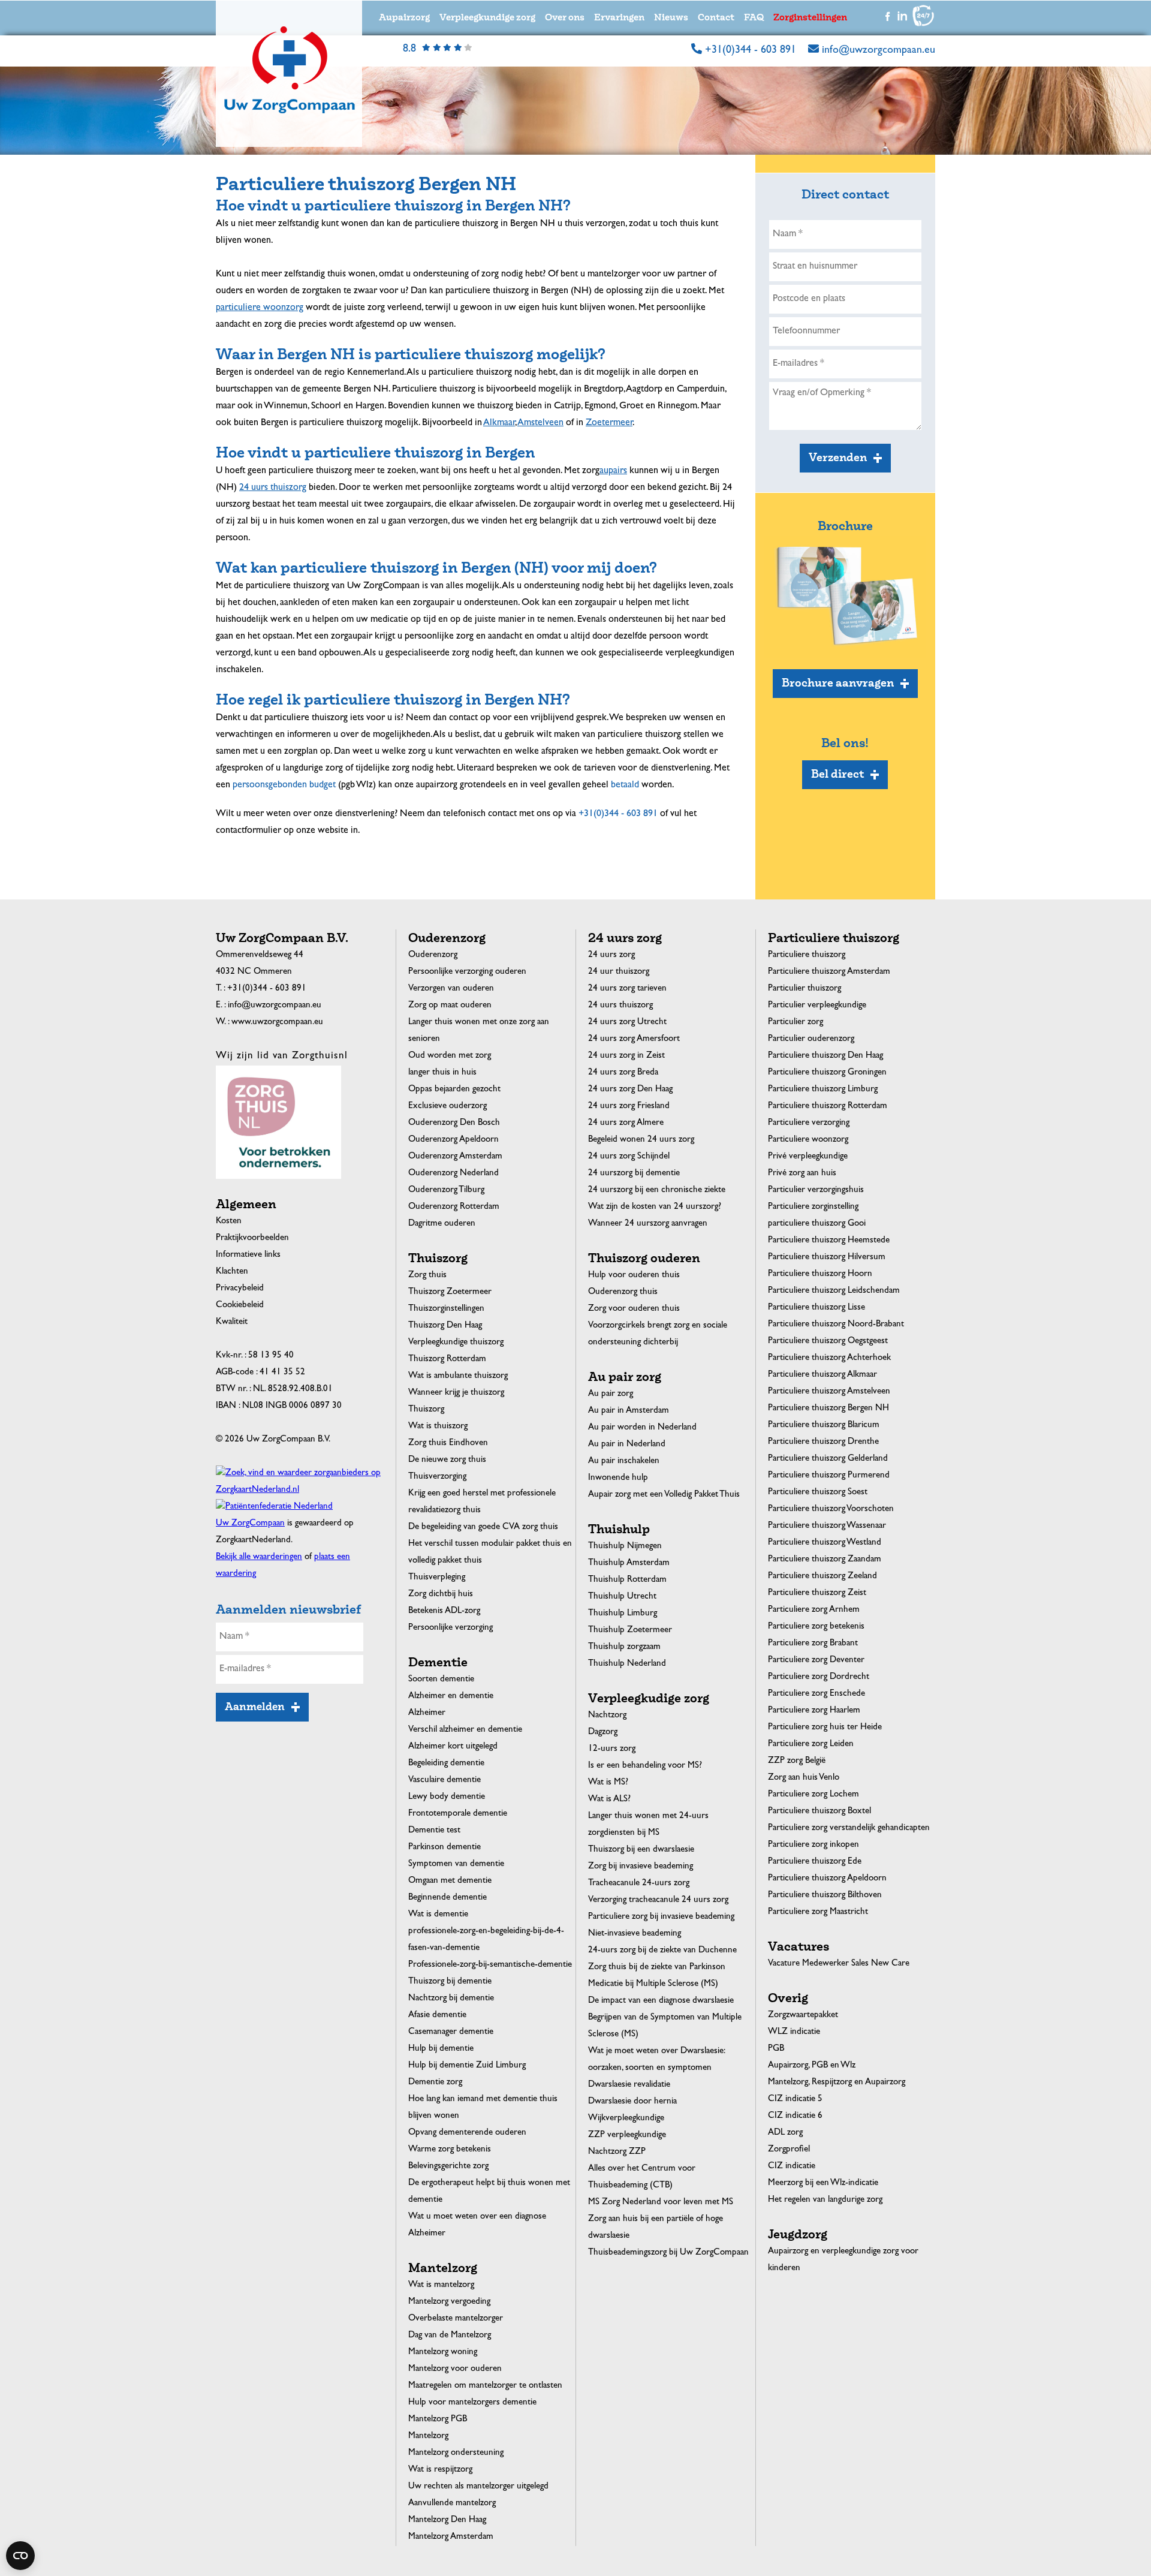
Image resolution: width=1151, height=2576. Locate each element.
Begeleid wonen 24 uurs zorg (641, 1140)
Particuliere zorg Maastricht (818, 1913)
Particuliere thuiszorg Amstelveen (829, 1392)
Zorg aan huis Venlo (804, 1778)
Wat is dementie (438, 1915)
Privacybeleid (240, 1289)
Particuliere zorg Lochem (813, 1795)
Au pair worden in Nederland (642, 1428)
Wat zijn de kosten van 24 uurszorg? (655, 1207)
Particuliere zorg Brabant (813, 1644)
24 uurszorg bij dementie (634, 1174)
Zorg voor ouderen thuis (634, 1309)
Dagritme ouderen (442, 1224)
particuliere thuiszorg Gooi (817, 1224)
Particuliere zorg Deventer (816, 1661)
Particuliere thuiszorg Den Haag (825, 1056)
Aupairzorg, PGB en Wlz (812, 2066)
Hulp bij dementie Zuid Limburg (467, 2066)
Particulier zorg (796, 1023)
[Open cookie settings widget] (20, 2556)
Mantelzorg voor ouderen (455, 2369)
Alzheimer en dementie (451, 1697)
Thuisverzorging (437, 1477)
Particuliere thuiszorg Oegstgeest (828, 1342)
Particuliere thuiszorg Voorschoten (831, 1510)
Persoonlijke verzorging (451, 1628)
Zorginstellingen (810, 18)
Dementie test (434, 1831)
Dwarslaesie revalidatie (629, 2085)
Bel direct (837, 774)
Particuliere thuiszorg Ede (815, 1862)
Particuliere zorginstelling (813, 1207)
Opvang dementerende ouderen (467, 2133)
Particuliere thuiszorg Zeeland (822, 1577)
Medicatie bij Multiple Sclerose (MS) (653, 1984)
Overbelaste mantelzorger (456, 2319)
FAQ (754, 18)
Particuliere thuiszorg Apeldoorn (827, 1879)
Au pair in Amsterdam (629, 1411)
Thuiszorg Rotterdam (447, 1360)
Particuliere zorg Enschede (816, 1694)
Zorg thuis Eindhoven (448, 1444)
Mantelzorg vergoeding (449, 2302)
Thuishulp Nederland (627, 1664)
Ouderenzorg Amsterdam (455, 1157)
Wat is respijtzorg (440, 2470)
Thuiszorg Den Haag (445, 1326)
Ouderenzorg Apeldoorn (454, 1140)
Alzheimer (427, 1713)
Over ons (565, 18)
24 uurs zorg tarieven (627, 989)
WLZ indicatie (794, 2032)
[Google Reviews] (439, 51)
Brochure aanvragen (838, 683)
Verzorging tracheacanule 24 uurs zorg (658, 1901)
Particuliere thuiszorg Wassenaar (827, 1526)
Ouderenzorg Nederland (454, 1174)
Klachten (232, 1272)
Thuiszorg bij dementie (450, 1982)
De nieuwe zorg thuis (447, 1460)
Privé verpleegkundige (808, 1157)
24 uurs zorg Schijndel (629, 1157)
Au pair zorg (611, 1394)
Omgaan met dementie (450, 1881)
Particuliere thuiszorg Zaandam (825, 1560)
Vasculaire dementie (445, 1781)
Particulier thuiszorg (805, 989)
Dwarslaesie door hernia (632, 2102)
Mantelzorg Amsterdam (451, 2537)
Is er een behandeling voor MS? (645, 1766)
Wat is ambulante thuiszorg (458, 1376)
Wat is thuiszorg (438, 1427)
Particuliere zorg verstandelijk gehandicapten (849, 1829)
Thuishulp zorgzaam (624, 1647)
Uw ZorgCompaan (250, 1524)
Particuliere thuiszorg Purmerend (829, 1476)
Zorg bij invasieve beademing (641, 1867)
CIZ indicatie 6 (795, 2116)
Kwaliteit (232, 1322)
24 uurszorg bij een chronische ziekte (657, 1191)
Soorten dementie (441, 1680)
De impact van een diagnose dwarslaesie (661, 2001)
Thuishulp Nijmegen (625, 1547)
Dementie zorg (435, 2083)
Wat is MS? (608, 1783)
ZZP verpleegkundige (627, 2136)
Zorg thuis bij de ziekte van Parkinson (657, 1968)
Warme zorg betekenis (450, 2150)
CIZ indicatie (792, 2167)
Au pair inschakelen (624, 1462)
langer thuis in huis (442, 1073)
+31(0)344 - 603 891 (751, 51)
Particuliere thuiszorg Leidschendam (834, 1291)
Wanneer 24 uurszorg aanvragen (648, 1224)
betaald (625, 786)
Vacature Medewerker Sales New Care (839, 1964)
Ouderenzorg (433, 956)
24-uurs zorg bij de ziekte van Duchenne (662, 1951)
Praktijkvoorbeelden (252, 1239)
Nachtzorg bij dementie (451, 1999)
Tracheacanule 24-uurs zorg (639, 1884)
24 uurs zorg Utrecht (627, 1023)
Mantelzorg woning (443, 2353)
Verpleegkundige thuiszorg (456, 1343)
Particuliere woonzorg (808, 1140)
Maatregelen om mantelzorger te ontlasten (485, 2386)
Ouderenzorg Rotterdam (454, 1207)
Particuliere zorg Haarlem (814, 1711)
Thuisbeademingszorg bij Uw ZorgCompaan (668, 2253)
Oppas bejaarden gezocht (454, 1090)
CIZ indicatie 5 (795, 2100)
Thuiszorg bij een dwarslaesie (641, 1850)
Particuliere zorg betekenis (816, 1627)
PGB (776, 2049)
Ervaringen (619, 18)
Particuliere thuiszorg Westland (825, 1543)
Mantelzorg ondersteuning (456, 2453)
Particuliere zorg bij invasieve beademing (661, 1917)
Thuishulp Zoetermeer (630, 1631)
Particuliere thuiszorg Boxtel (819, 1812)
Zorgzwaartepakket (803, 2016)
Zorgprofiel (789, 2150)
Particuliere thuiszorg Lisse (816, 1308)
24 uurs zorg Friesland (629, 1107)
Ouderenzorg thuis (623, 1292)
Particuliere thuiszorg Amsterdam (829, 972)
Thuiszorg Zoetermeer (450, 1292)
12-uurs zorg (612, 1749)
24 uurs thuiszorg (620, 1006)
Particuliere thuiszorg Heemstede (829, 1241)
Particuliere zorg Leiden (811, 1745)
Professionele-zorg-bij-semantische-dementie (490, 1965)
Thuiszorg (426, 1410)
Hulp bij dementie (441, 2049)
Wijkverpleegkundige (626, 2119)
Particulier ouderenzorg (811, 1039)
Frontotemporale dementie (458, 1814)
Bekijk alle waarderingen (259, 1558)
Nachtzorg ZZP (617, 2152)
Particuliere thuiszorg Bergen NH (828, 1409)
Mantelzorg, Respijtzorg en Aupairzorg (837, 2083)
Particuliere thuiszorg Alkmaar (822, 1375)
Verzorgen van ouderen (451, 989)
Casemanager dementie (451, 2032)
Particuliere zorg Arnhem (814, 1610)
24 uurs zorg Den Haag (630, 1090)
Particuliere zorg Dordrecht (819, 1677)
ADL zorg (785, 2133)
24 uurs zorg (611, 956)
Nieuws (671, 18)
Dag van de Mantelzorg (450, 2336)
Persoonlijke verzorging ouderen (467, 972)
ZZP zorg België (797, 1761)
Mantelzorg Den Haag (447, 2521)
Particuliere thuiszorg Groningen (827, 1073)
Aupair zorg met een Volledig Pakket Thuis (664, 1495)
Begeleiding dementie (446, 1764)
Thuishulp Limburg (623, 1614)
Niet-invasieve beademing (635, 1934)
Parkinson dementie (445, 1848)
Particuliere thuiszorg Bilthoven (825, 1896)
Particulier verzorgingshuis (816, 1191)
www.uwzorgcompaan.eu (277, 1023)
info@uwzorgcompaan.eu (879, 51)
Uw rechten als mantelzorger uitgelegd (478, 2487)
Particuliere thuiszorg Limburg (823, 1090)
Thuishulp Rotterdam (627, 1580)
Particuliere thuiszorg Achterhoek (829, 1358)
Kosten (229, 1222)
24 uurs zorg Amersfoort (634, 1039)
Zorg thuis (427, 1276)
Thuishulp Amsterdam (629, 1564)
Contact (716, 18)
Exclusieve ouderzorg (448, 1107)
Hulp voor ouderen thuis (634, 1276)
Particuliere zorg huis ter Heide (825, 1728)
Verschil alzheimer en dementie (465, 1730)
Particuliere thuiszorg (807, 956)
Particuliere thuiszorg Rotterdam (828, 1107)
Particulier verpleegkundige (817, 1006)
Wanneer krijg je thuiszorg (456, 1393)
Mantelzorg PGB (438, 2420)
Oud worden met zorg (450, 1056)
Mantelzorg (428, 2437)
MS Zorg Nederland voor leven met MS (661, 2203)
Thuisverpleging (437, 1578)
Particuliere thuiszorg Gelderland (828, 1459)
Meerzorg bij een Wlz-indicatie (823, 2184)
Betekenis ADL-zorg (444, 1611)
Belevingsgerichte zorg (448, 2167)
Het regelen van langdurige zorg (825, 2200)
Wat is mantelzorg (441, 2285)
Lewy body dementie (447, 1797)
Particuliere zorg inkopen (813, 1845)
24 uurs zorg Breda (623, 1073)
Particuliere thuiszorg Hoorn (820, 1275)
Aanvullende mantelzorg (452, 2504)
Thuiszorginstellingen (446, 1309)
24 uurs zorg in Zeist (626, 1056)
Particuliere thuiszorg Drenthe (823, 1442)
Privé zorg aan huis (802, 1174)
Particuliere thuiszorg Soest (818, 1493)
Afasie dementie (437, 2016)
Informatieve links (248, 1255)
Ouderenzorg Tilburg (446, 1191)
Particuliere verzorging (809, 1123)
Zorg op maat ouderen (450, 1006)
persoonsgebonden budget (284, 786)
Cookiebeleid (240, 1306)
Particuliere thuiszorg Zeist (817, 1594)
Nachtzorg (607, 1716)
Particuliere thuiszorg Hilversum (827, 1258)
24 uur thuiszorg (619, 972)
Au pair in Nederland (627, 1445)
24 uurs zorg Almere (626, 1123)
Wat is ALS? (609, 1800)
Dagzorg (603, 1733)
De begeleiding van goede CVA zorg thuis (483, 1528)
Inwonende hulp (618, 1478)
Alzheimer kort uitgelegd (453, 1747)
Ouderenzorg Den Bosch (454, 1123)
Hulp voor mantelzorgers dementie (472, 2403)
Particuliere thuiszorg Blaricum (824, 1426)
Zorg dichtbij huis (441, 1595)
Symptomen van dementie (456, 1865)
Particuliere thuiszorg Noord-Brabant (836, 1325)
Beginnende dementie (448, 1898)
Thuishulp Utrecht (622, 1597)
